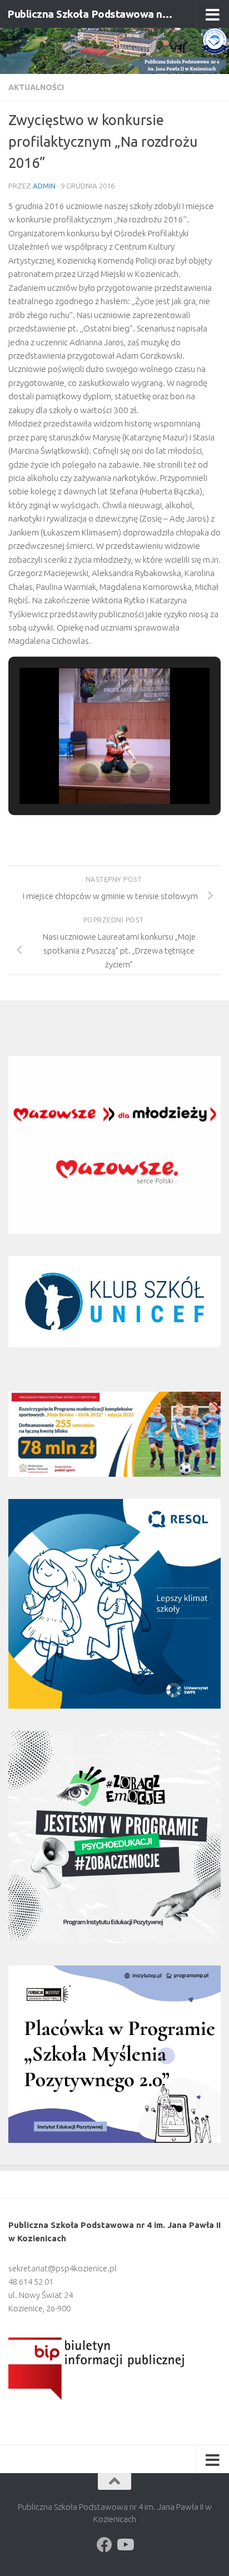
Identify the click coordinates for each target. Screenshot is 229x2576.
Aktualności (36, 87)
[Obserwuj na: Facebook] (104, 2545)
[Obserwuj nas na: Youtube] (125, 2545)
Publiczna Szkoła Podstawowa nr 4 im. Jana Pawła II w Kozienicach (90, 14)
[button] (89, 773)
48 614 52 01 (31, 2282)
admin (44, 186)
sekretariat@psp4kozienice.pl (63, 2268)
